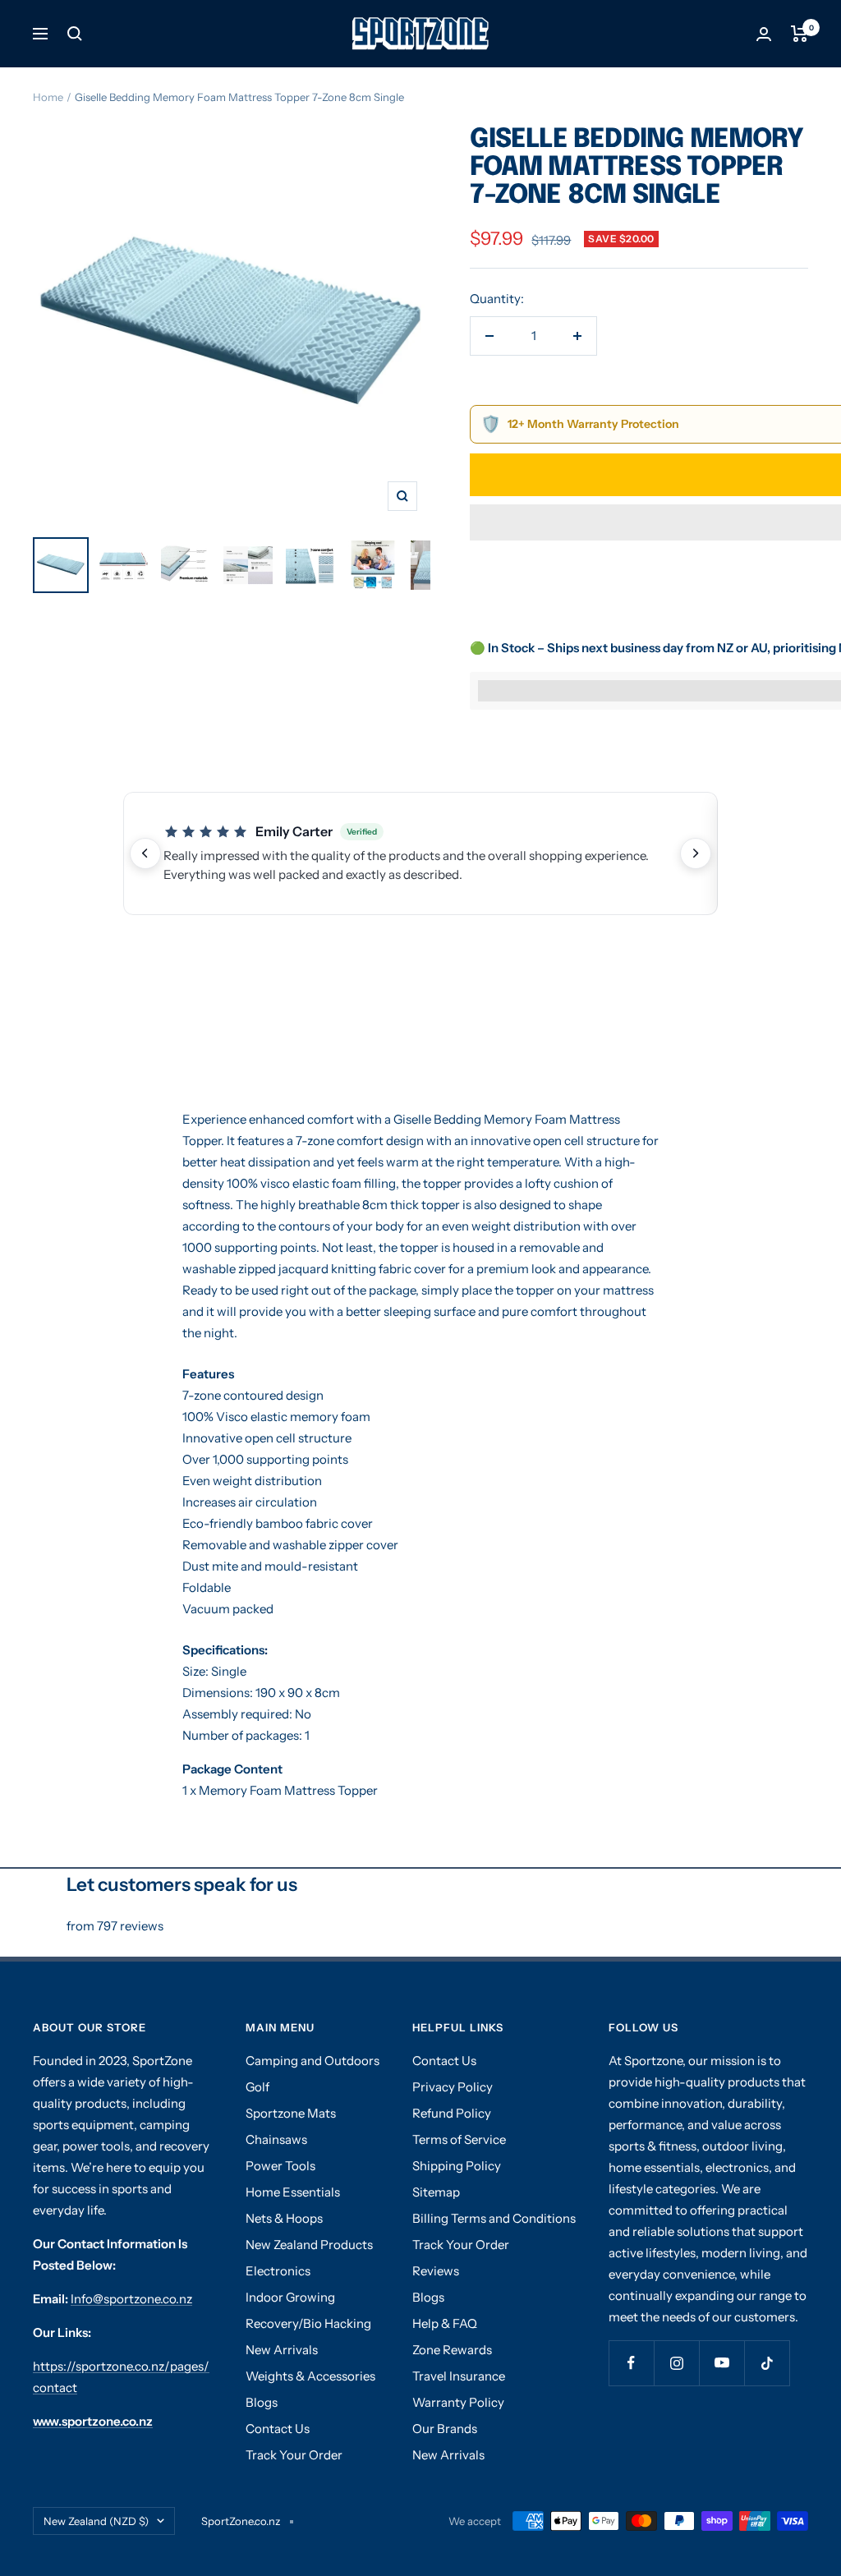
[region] (420, 853)
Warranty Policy (458, 2402)
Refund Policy (452, 2113)
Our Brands (445, 2429)
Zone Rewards (452, 2350)
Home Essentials (293, 2192)
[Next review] (696, 853)
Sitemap (436, 2192)
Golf (257, 2087)
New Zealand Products (309, 2245)
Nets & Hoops (284, 2218)
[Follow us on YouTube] (722, 2363)
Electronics (278, 2271)
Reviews (436, 2271)
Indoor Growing (290, 2297)
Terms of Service (459, 2139)
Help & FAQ (445, 2323)
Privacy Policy (453, 2087)
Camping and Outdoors (313, 2061)
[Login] (764, 34)
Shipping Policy (457, 2166)
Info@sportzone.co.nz (131, 2299)
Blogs (262, 2402)
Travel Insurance (459, 2376)
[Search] (75, 34)
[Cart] (800, 34)
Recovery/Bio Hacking (308, 2323)
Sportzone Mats (291, 2113)
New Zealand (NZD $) (96, 2521)
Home (48, 97)
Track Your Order (294, 2455)
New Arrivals (282, 2350)
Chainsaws (276, 2139)
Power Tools (280, 2166)
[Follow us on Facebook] (631, 2363)
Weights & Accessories (310, 2376)
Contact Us (278, 2429)
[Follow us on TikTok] (767, 2363)
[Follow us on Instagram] (676, 2363)
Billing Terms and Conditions (494, 2218)
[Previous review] (145, 853)
